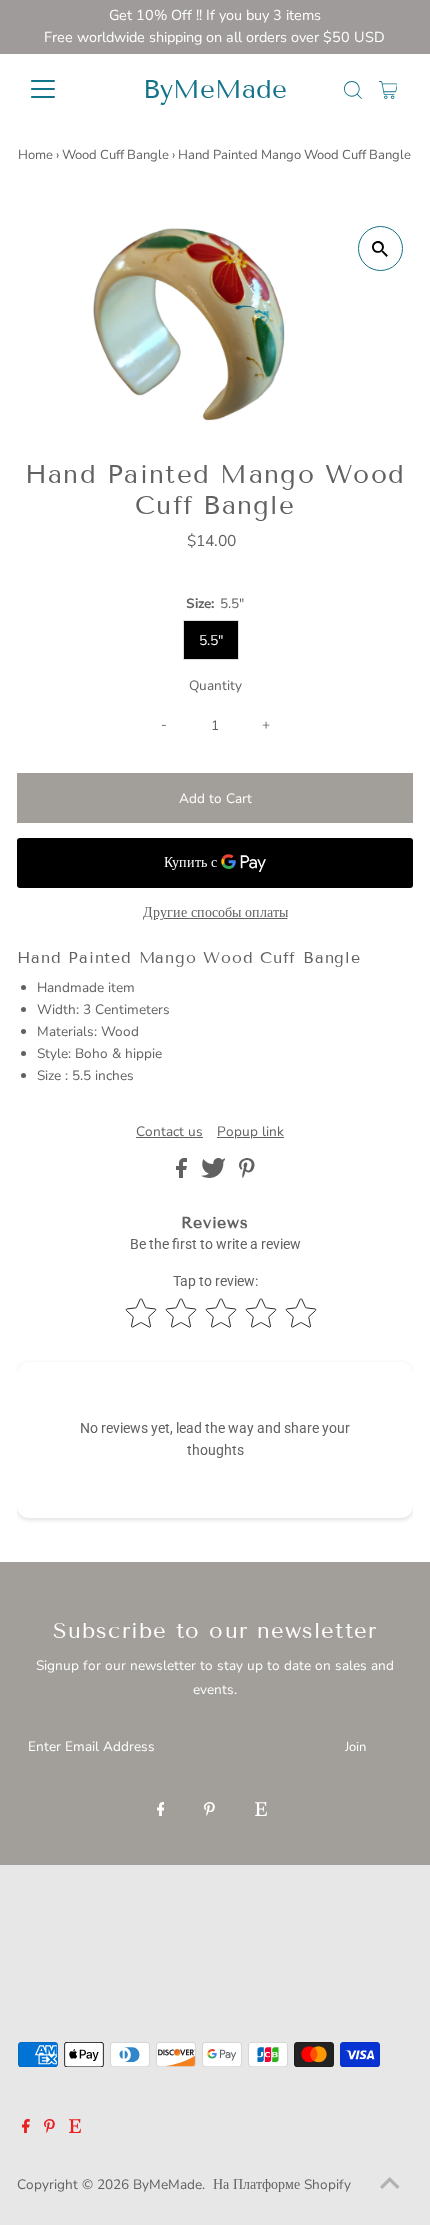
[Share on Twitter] (215, 1173)
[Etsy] (261, 1811)
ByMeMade (215, 89)
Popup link (250, 1132)
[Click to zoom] (380, 248)
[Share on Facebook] (183, 1173)
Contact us (169, 1132)
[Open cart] (388, 89)
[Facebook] (161, 1811)
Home (35, 155)
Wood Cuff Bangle (115, 155)
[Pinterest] (209, 1811)
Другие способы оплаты (215, 912)
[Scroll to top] (390, 2185)
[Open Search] (353, 90)
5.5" (211, 640)
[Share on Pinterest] (247, 1173)
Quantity (215, 685)
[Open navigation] (64, 89)
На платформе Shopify (282, 2184)
